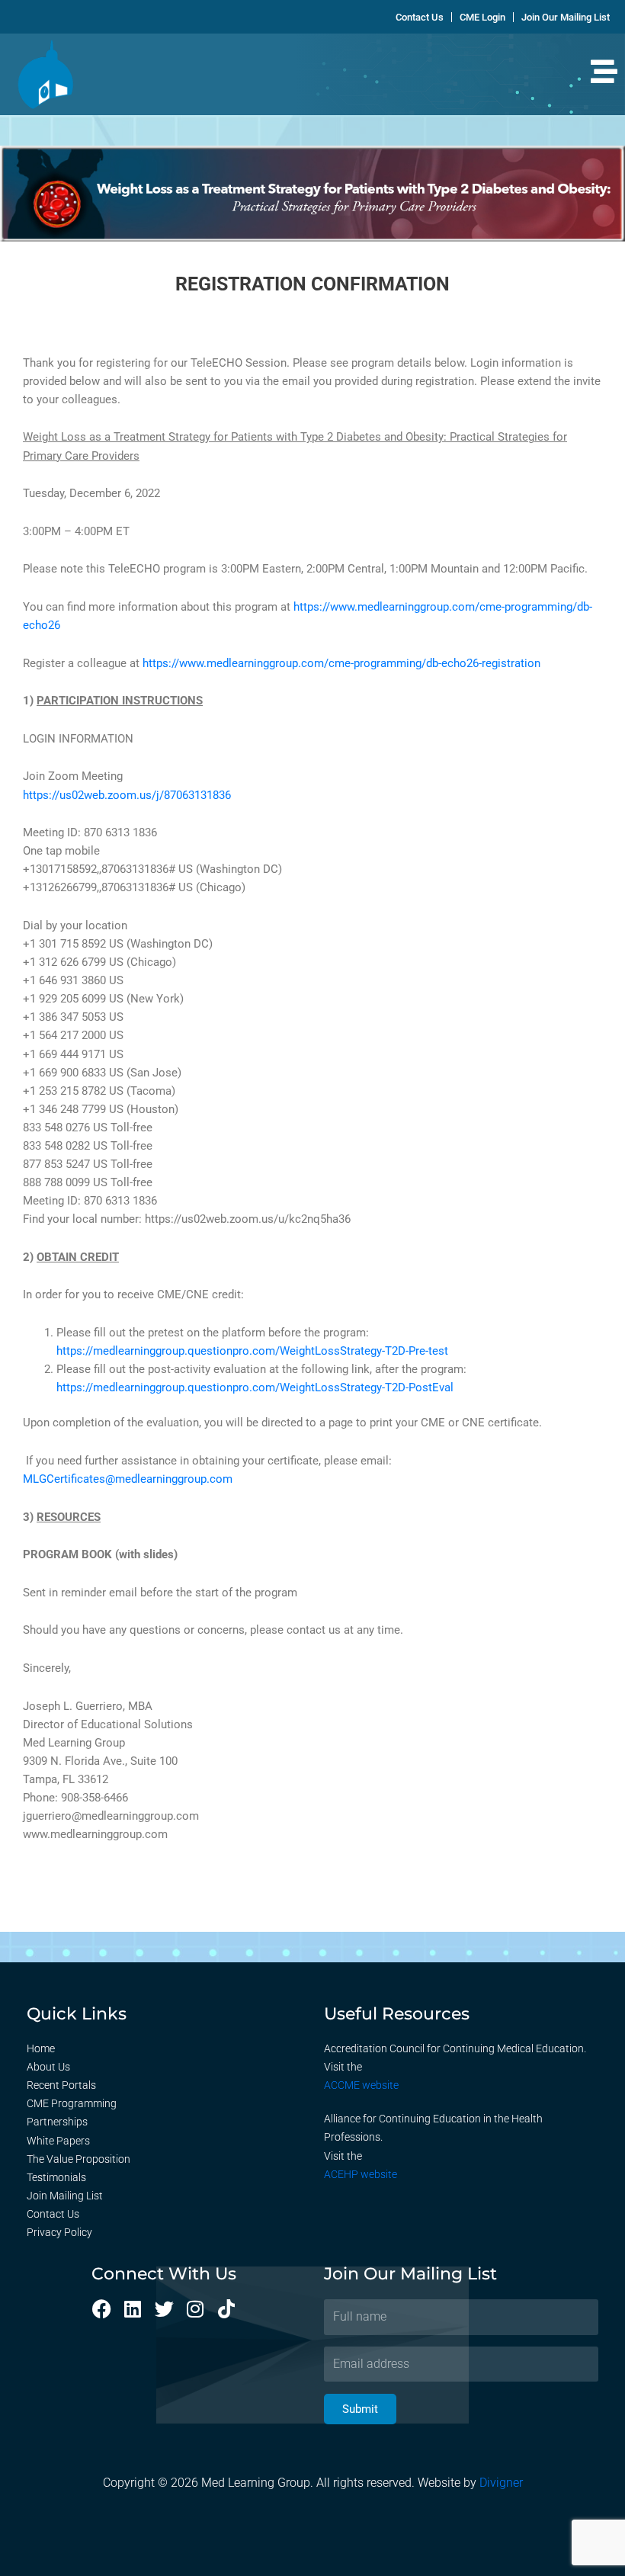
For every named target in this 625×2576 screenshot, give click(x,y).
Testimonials (56, 2177)
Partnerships (57, 2122)
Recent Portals (61, 2085)
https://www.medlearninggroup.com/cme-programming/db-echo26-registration (341, 663)
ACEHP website (361, 2174)
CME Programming (72, 2103)
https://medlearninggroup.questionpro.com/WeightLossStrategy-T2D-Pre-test (252, 1351)
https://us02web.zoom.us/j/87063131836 (127, 795)
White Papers (58, 2141)
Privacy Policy (59, 2232)
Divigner (501, 2483)
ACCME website (361, 2085)
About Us (48, 2067)
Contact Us (53, 2214)
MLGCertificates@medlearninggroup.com (128, 1479)
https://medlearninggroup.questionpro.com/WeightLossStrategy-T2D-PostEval (255, 1387)
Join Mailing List (65, 2196)
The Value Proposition (79, 2159)
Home (41, 2048)
